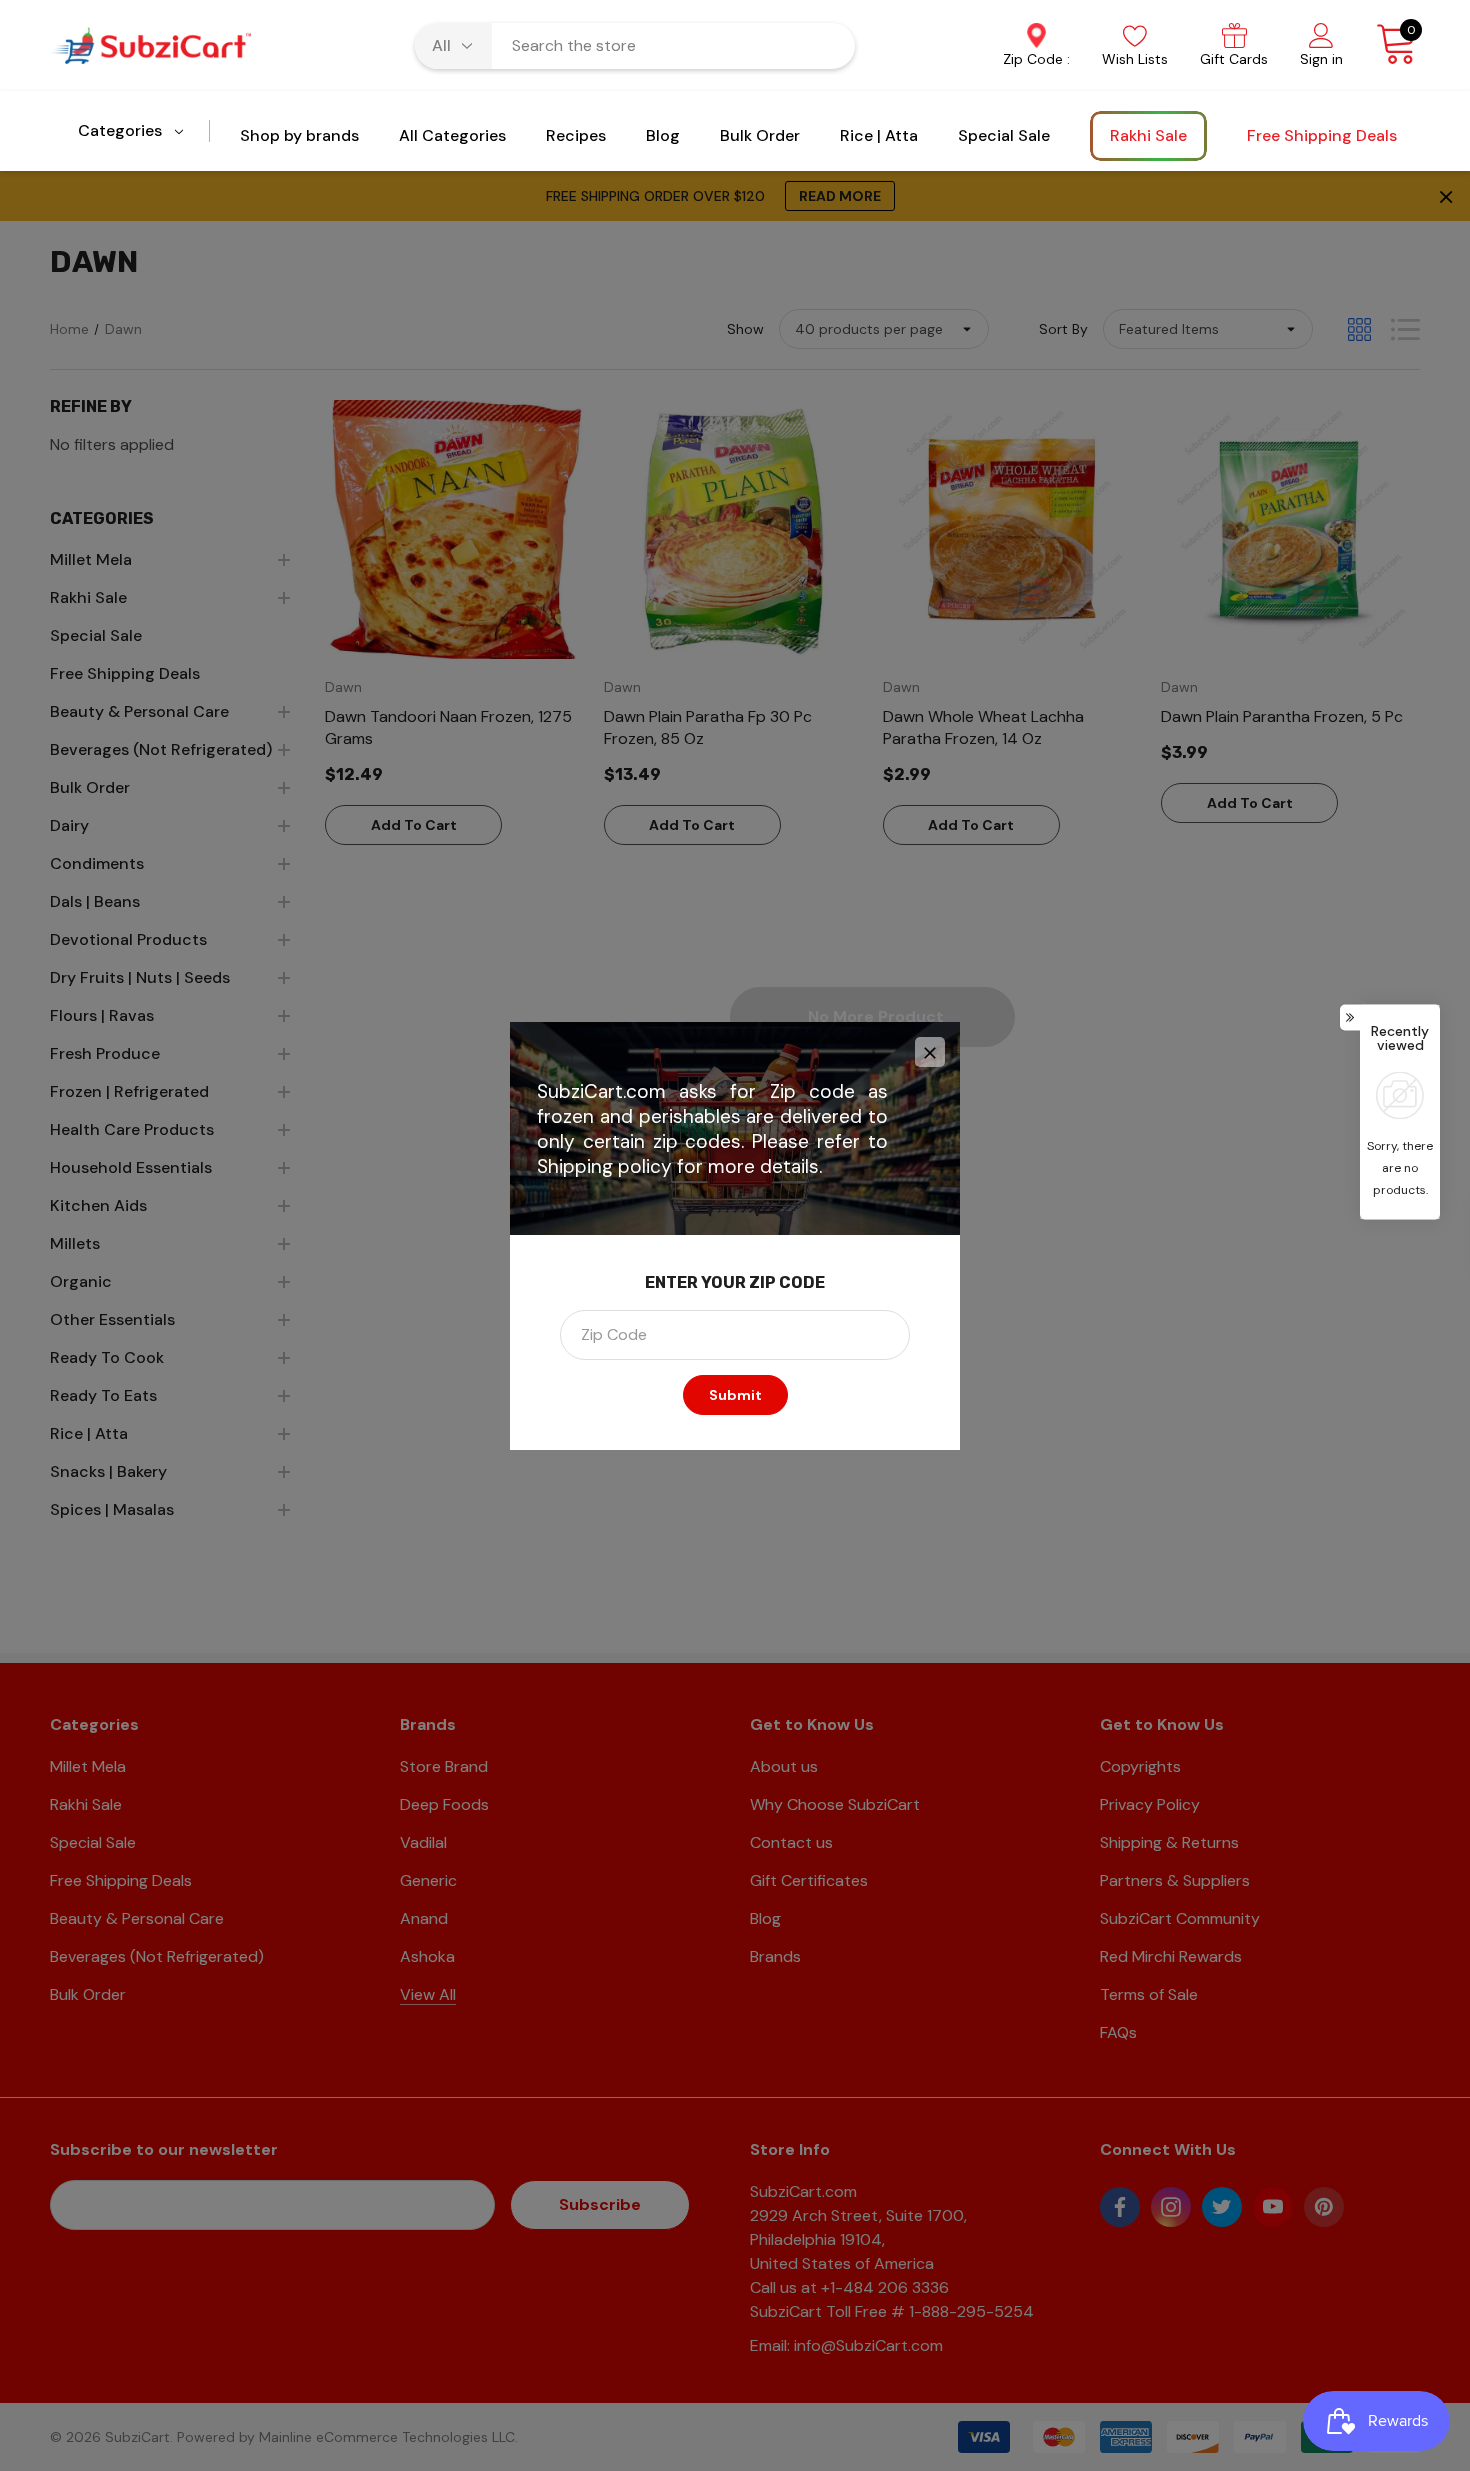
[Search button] (827, 46)
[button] (930, 1052)
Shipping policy (604, 1166)
